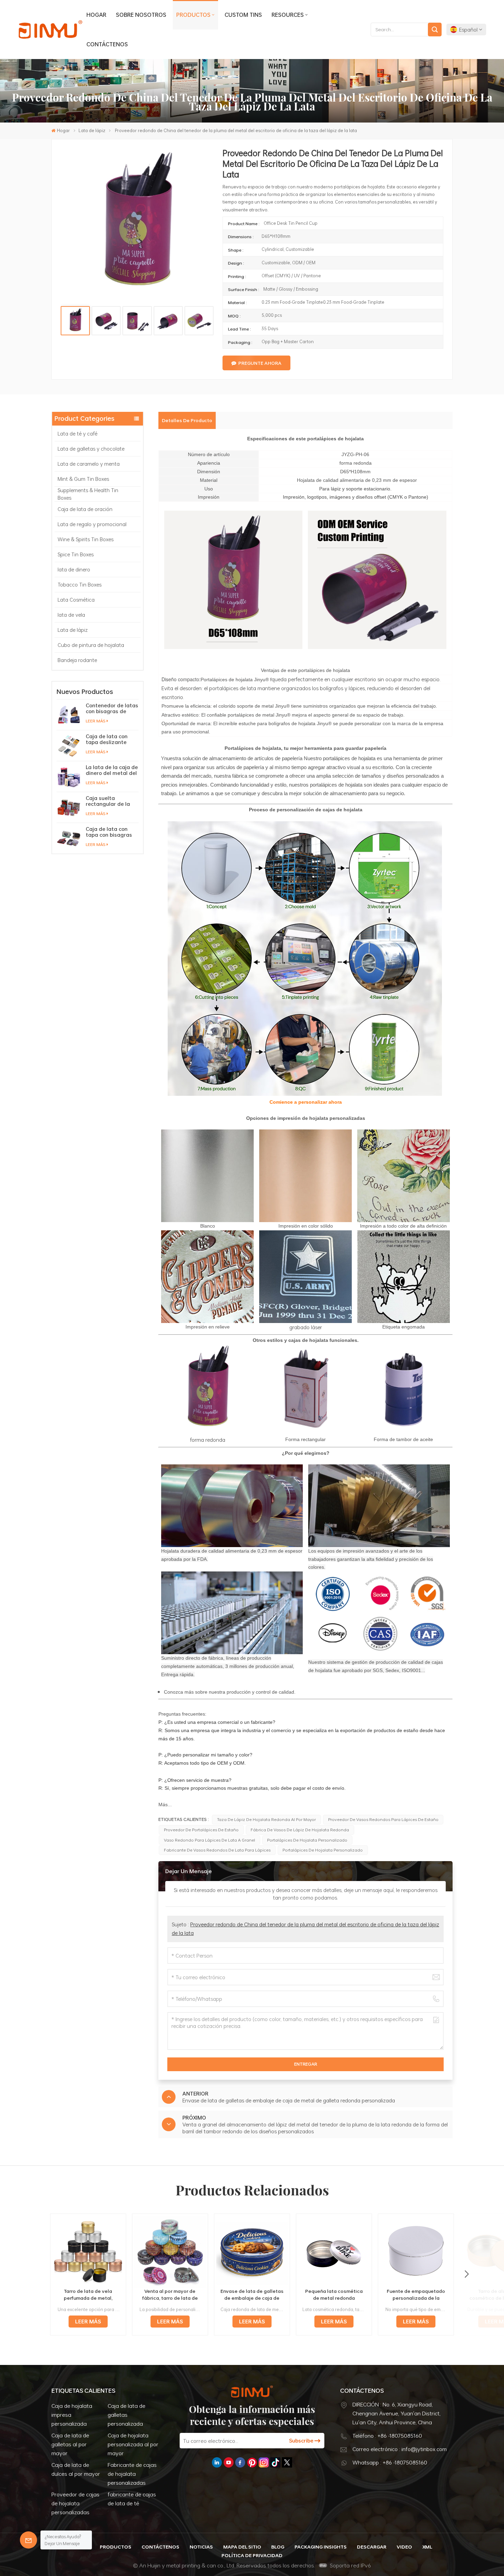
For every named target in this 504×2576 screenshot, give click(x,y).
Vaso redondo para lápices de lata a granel (209, 1840)
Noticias (201, 2547)
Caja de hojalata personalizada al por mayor (133, 2444)
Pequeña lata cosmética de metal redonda (334, 2295)
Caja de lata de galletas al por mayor (70, 2444)
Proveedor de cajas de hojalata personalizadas (75, 2503)
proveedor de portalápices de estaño (201, 1830)
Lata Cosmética (76, 600)
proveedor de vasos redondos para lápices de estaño (383, 1819)
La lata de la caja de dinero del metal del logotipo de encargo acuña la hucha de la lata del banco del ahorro (112, 770)
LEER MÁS (96, 721)
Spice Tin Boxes (76, 554)
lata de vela (71, 615)
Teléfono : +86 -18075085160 (387, 2436)
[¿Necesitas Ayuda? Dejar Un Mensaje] (28, 2540)
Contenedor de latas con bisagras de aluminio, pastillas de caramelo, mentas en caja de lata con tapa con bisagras (112, 708)
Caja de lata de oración (85, 509)
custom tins (243, 15)
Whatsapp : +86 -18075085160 (390, 2462)
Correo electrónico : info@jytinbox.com (400, 2449)
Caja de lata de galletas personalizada (127, 2415)
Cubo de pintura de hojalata (91, 645)
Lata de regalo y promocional (92, 524)
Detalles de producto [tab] (187, 420)
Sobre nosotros (141, 15)
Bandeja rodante (77, 660)
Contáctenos (107, 44)
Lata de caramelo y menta (89, 464)
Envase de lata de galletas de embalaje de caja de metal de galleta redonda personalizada (252, 2295)
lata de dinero (74, 569)
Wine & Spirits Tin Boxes (86, 539)
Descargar (372, 2547)
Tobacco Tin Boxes (80, 584)
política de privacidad (252, 2555)
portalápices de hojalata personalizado (307, 1840)
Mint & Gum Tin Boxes (83, 479)
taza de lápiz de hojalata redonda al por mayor (266, 1819)
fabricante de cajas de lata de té (132, 2499)
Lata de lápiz (92, 130)
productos (193, 15)
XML (427, 2547)
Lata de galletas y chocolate (91, 449)
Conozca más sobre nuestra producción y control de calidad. (230, 1692)
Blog (278, 2547)
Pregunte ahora (260, 363)
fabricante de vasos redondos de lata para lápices (217, 1850)
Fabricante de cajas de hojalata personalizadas (132, 2474)
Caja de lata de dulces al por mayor (76, 2469)
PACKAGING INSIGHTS (321, 2547)
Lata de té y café (77, 433)
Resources (288, 15)
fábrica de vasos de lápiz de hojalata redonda (300, 1830)
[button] (467, 2274)
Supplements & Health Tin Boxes (88, 494)
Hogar (96, 15)
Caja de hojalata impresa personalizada (72, 2415)
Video (404, 2547)
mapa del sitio (242, 2547)
